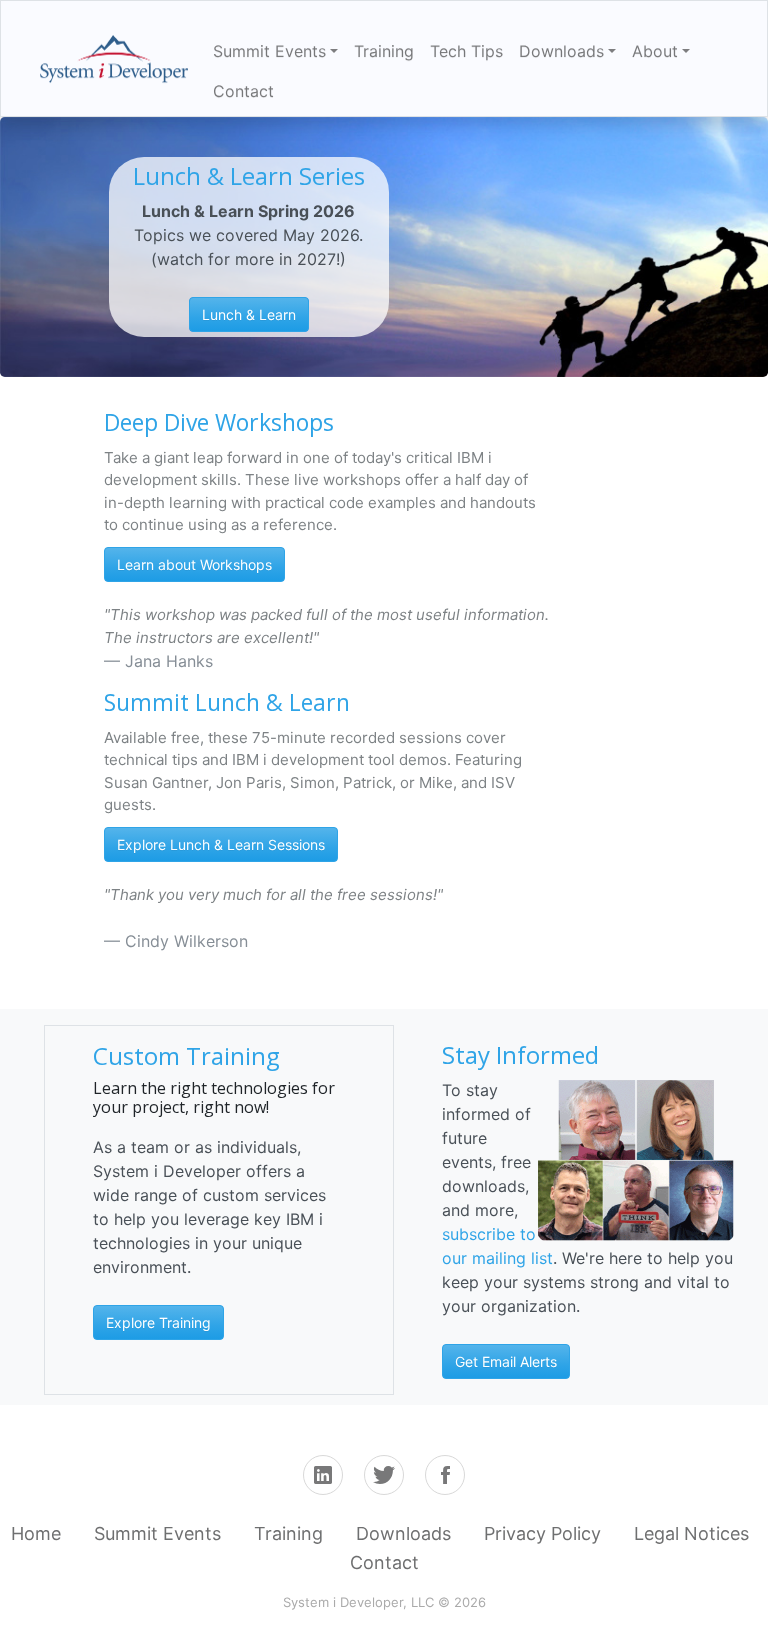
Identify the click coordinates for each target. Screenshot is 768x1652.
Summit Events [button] (269, 51)
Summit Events (157, 1533)
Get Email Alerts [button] (506, 1361)
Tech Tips (466, 51)
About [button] (655, 51)
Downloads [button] (561, 51)
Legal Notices (691, 1533)
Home (36, 1533)
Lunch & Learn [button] (249, 314)
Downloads (403, 1533)
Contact (243, 91)
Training (384, 51)
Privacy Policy (542, 1533)
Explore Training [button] (158, 1322)
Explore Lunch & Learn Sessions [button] (221, 844)
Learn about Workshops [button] (194, 564)
